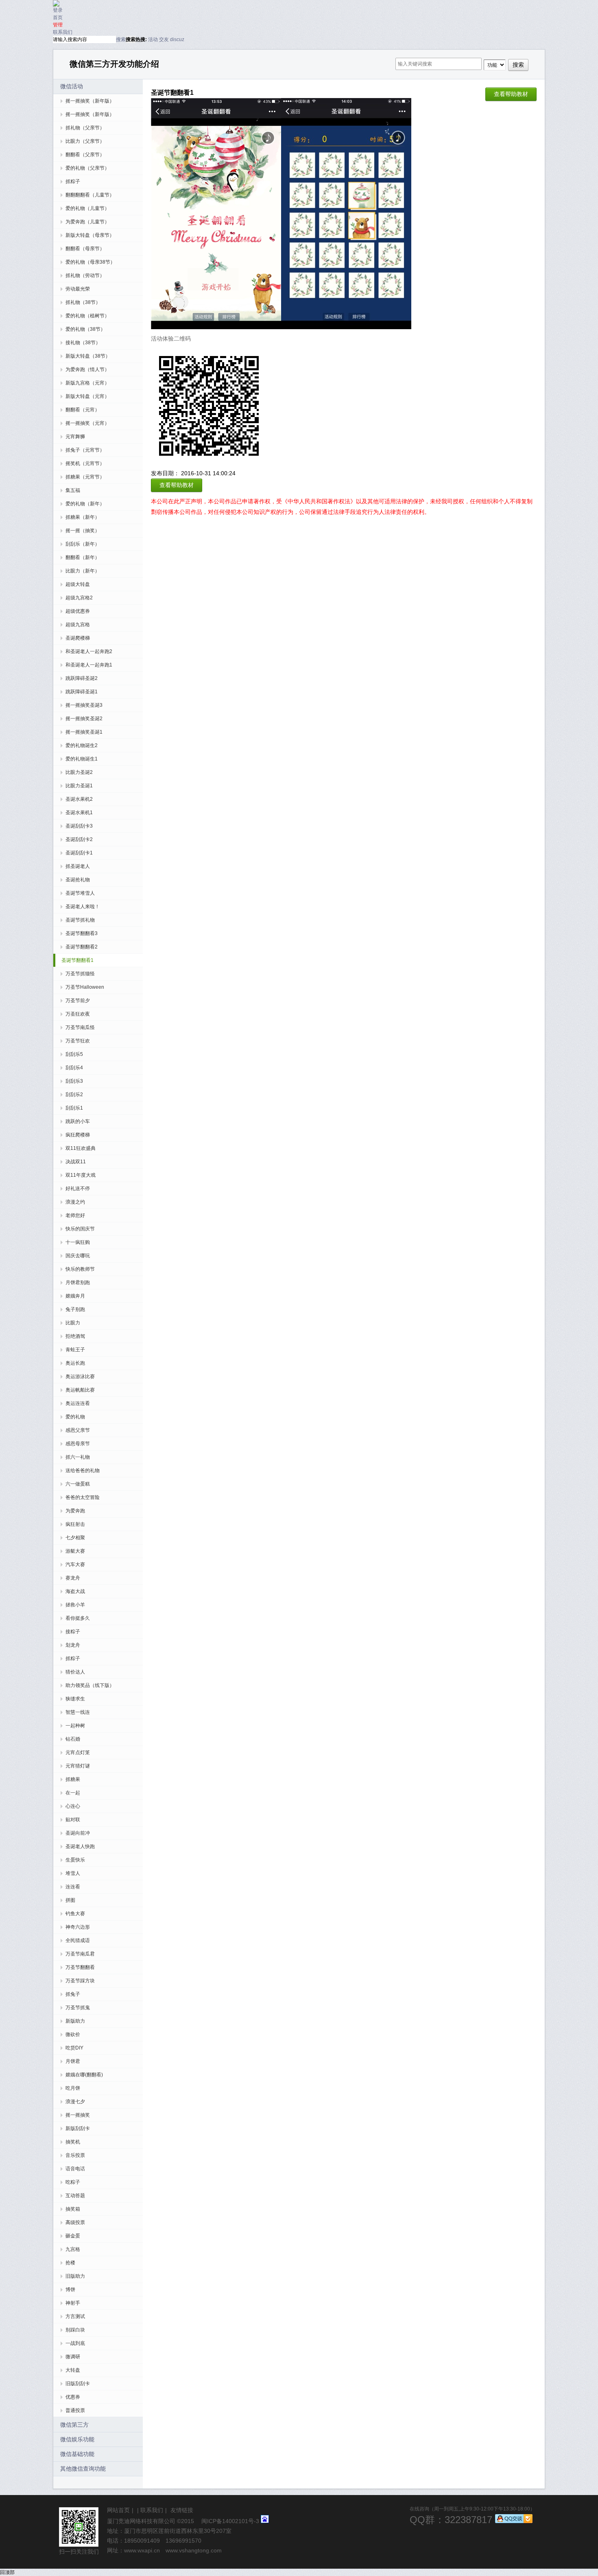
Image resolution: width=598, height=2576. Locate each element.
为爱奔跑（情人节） (87, 369)
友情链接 (182, 2510)
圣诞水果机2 (79, 799)
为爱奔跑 (75, 1511)
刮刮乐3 (74, 1081)
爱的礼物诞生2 (82, 745)
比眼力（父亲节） (85, 141)
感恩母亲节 (78, 1444)
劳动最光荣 (78, 289)
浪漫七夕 (75, 2102)
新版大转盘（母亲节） (90, 235)
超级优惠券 (78, 611)
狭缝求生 (75, 1699)
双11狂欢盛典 (81, 1148)
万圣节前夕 (78, 1001)
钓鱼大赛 (75, 1914)
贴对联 (73, 1820)
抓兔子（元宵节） (85, 450)
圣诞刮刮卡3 (79, 826)
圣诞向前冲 (78, 1833)
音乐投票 (75, 2155)
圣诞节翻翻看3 (82, 933)
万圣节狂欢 (78, 1041)
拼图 (70, 1900)
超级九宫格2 (79, 598)
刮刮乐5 (74, 1054)
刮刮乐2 (74, 1095)
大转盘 (73, 2370)
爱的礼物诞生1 (82, 759)
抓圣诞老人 (78, 866)
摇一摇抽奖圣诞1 (84, 732)
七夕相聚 (75, 1538)
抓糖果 (73, 1779)
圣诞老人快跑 (80, 1846)
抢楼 (70, 2263)
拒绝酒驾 (75, 1336)
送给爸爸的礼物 (83, 1470)
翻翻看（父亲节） (85, 155)
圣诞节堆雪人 (80, 893)
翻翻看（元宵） (83, 410)
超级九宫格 (78, 625)
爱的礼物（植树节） (87, 316)
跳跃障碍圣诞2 (82, 678)
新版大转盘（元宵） (87, 396)
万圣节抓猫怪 (80, 974)
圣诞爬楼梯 (78, 638)
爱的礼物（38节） (85, 329)
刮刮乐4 (74, 1068)
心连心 (73, 1806)
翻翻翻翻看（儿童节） (90, 195)
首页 (58, 17)
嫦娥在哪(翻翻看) (84, 2075)
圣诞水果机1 (79, 813)
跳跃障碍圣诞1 (82, 692)
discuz (177, 39)
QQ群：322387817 (451, 2520)
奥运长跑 (75, 1363)
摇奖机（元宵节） (85, 463)
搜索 (121, 39)
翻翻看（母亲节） (85, 249)
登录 (58, 10)
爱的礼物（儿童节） (87, 208)
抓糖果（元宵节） (85, 477)
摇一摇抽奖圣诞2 (84, 719)
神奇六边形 (78, 1927)
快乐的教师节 (80, 1269)
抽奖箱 (73, 2209)
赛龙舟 (73, 1578)
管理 (58, 25)
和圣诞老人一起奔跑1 (89, 665)
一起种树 (75, 1726)
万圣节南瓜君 (80, 1954)
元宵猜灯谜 (78, 1766)
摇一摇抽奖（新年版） (90, 101)
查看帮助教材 (511, 94)
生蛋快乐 (75, 1860)
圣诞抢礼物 (78, 880)
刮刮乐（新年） (83, 544)
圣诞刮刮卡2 (79, 839)
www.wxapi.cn (142, 2550)
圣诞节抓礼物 (80, 920)
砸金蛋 (73, 2236)
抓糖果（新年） (83, 517)
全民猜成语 (78, 1940)
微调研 (73, 2357)
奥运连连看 (78, 1403)
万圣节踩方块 (80, 1981)
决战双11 (76, 1162)
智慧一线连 (78, 1712)
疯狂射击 (75, 1524)
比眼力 (73, 1323)
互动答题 (75, 2196)
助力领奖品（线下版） (90, 1685)
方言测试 (75, 2316)
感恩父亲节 (78, 1430)
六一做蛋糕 (78, 1484)
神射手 (73, 2303)
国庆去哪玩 (78, 1256)
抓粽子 (73, 181)
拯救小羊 (75, 1605)
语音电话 (75, 2169)
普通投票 (75, 2410)
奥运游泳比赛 (80, 1376)
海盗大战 (75, 1591)
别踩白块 (75, 2330)
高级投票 (75, 2222)
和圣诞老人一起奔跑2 (89, 651)
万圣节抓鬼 (78, 2008)
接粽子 (73, 1632)
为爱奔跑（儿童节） (87, 222)
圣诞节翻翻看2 (82, 947)
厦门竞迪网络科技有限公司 (141, 2521)
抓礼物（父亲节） (85, 128)
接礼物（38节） (83, 343)
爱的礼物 (75, 1417)
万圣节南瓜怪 (80, 1027)
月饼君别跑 (78, 1283)
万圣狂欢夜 (78, 1014)
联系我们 (63, 32)
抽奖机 (73, 2142)
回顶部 (7, 2572)
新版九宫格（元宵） (87, 383)
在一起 (73, 1793)
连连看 (73, 1887)
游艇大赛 (75, 1551)
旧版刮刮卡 (78, 2384)
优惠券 (73, 2397)
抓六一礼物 (78, 1457)
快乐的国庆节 (80, 1229)
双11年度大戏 (81, 1175)
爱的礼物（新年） (85, 504)
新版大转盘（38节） (88, 356)
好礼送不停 (78, 1189)
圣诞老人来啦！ (83, 907)
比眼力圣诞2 (79, 772)
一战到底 (75, 2343)
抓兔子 (73, 1994)
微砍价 (73, 2034)
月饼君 (73, 2061)
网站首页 (118, 2510)
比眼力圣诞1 (79, 786)
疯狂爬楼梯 (78, 1135)
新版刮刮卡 (78, 2128)
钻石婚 (73, 1739)
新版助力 (75, 2021)
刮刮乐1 (74, 1108)
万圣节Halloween (85, 987)
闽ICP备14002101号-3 (230, 2521)
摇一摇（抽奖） (83, 531)
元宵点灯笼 (78, 1752)
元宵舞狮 (75, 437)
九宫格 (73, 2249)
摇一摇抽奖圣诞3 (84, 705)
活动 (153, 39)
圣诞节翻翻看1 (77, 960)
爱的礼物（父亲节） (87, 168)
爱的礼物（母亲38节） (90, 262)
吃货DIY (74, 2048)
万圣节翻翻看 (80, 1967)
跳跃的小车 (78, 1121)
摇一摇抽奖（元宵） (87, 423)
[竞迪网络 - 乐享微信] (56, 4)
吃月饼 (73, 2088)
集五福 (73, 490)
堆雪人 (73, 1873)
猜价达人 (75, 1672)
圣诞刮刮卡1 (79, 853)
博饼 (70, 2290)
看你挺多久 (78, 1618)
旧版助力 (75, 2276)
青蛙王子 (75, 1350)
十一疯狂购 (78, 1242)
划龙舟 (73, 1645)
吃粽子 (73, 2182)
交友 (164, 39)
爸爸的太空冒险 (83, 1497)
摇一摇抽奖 (78, 2115)
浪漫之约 (75, 1202)
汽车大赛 (75, 1564)
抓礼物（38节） (83, 302)
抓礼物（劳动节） (85, 275)
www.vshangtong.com (194, 2550)
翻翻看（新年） (83, 557)
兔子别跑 (75, 1309)
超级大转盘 (78, 584)
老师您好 (75, 1215)
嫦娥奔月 (75, 1296)
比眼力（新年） (83, 571)
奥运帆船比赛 (80, 1390)
